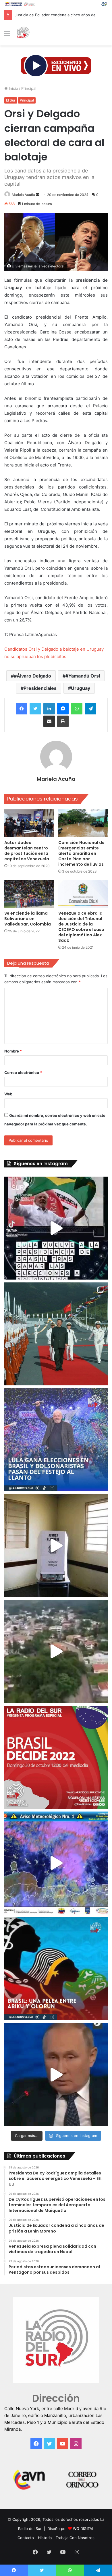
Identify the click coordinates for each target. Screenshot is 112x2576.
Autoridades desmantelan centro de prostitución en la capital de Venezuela (27, 851)
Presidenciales (40, 688)
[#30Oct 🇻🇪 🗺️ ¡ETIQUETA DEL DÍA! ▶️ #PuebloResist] (56, 1651)
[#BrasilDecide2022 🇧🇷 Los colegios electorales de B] (56, 1546)
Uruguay (81, 688)
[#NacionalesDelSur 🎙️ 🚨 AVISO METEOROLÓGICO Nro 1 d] (56, 1863)
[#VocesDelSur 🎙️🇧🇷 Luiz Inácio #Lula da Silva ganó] (56, 1440)
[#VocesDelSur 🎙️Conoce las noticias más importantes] (56, 1228)
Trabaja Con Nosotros (75, 2538)
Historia (45, 2538)
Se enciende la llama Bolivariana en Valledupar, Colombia (28, 919)
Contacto (26, 2538)
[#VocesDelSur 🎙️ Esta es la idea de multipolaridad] (56, 2075)
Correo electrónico (23, 1072)
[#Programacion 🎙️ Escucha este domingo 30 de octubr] (56, 1757)
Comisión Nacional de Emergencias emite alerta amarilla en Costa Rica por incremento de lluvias (81, 853)
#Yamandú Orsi (83, 676)
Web (8, 1094)
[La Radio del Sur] (23, 33)
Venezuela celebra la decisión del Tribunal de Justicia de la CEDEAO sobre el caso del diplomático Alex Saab (81, 927)
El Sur (11, 100)
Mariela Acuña (23, 195)
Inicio (13, 88)
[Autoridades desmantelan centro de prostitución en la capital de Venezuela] (29, 823)
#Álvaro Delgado (32, 676)
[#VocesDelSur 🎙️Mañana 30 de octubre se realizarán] (56, 1969)
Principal (29, 88)
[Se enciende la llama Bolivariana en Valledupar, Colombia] (29, 894)
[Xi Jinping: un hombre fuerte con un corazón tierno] (56, 1334)
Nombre (13, 1051)
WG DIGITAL (84, 2529)
